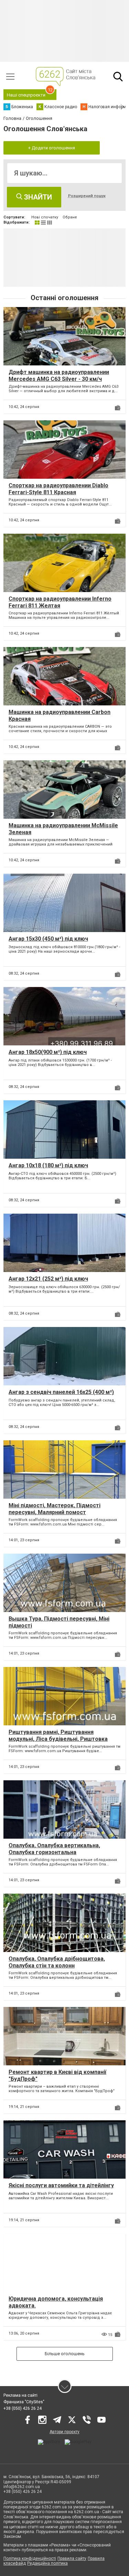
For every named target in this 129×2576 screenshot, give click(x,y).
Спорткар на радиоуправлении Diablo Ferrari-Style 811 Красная (58, 489)
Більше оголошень (65, 2354)
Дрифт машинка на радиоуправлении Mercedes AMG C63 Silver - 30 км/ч (59, 375)
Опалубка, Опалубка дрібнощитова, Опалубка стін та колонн (57, 1962)
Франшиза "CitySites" (24, 2402)
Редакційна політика (47, 2563)
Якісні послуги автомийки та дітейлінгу (61, 2185)
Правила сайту (72, 2558)
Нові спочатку (45, 217)
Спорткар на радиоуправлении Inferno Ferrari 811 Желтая (60, 602)
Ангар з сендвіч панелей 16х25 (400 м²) (61, 1392)
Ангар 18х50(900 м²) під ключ (48, 1052)
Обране (70, 217)
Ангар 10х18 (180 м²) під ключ (48, 1165)
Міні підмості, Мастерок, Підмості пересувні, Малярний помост (55, 1509)
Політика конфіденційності (30, 2558)
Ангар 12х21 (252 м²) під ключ (48, 1279)
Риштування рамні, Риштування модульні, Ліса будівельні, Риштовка (58, 1735)
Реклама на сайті (20, 2395)
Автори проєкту (64, 2432)
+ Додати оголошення (52, 148)
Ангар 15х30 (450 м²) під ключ (48, 939)
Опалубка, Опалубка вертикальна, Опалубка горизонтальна (54, 1849)
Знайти (37, 197)
